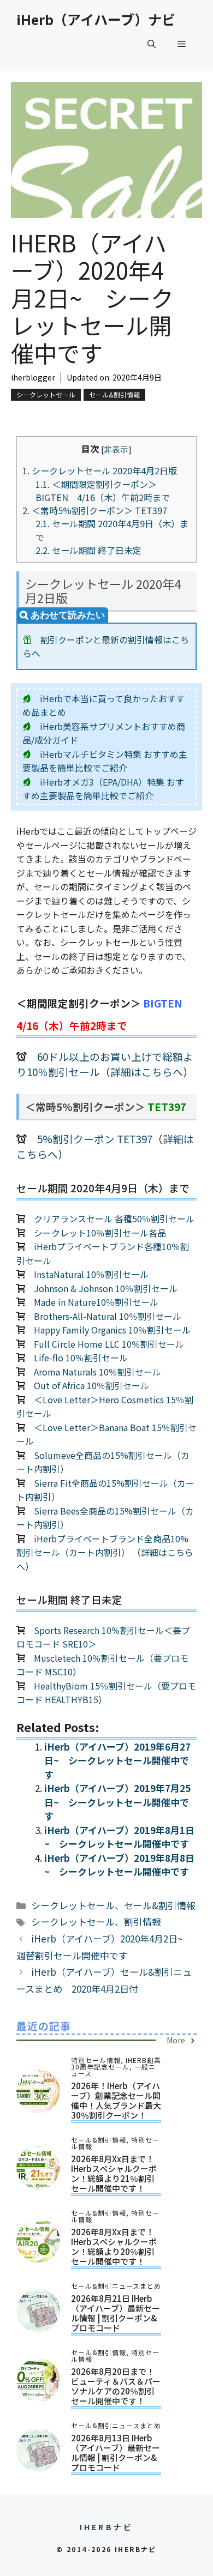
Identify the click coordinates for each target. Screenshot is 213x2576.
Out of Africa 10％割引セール (91, 1385)
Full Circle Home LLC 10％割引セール (109, 1344)
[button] (152, 44)
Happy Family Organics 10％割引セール (112, 1330)
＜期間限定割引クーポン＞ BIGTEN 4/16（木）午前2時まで (103, 491)
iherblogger (33, 377)
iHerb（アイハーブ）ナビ (96, 19)
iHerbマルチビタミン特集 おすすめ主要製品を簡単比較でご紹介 (105, 761)
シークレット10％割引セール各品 (100, 1233)
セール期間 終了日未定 (88, 550)
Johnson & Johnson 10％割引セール (106, 1288)
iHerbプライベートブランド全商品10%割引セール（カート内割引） (102, 1546)
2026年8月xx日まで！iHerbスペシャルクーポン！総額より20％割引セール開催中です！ (114, 2246)
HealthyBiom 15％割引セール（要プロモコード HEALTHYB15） (106, 1693)
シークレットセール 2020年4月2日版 (100, 470)
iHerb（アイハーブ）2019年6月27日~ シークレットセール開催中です (117, 1760)
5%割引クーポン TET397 (95, 1139)
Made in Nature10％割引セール (96, 1302)
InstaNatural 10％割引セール (91, 1274)
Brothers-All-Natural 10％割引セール (108, 1316)
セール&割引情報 (114, 394)
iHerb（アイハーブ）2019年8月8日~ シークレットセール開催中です (119, 1865)
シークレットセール (46, 394)
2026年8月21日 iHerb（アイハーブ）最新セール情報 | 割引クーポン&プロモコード (116, 2313)
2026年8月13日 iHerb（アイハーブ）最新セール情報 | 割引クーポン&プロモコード (116, 2453)
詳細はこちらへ (147, 1072)
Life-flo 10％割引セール (81, 1358)
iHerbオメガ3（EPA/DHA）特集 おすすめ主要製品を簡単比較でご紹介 (103, 789)
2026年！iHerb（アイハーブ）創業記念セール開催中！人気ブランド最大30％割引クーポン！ (116, 2100)
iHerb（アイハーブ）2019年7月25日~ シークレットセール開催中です (117, 1802)
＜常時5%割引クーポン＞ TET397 (99, 510)
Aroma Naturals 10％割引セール (97, 1372)
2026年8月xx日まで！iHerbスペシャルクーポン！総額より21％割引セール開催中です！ (114, 2173)
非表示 (116, 449)
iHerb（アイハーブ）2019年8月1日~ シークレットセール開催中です (119, 1837)
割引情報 (143, 1922)
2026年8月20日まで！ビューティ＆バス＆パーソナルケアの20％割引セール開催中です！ (116, 2386)
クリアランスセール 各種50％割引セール (114, 1218)
